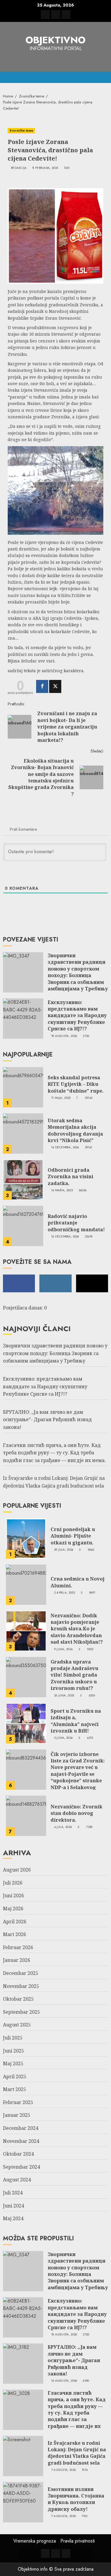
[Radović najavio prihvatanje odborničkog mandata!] (23, 1226)
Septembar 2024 (21, 2167)
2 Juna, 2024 (63, 1738)
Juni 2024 (13, 2206)
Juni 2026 (13, 1895)
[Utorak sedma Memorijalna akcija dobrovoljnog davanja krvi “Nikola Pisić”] (23, 1133)
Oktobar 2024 (18, 2154)
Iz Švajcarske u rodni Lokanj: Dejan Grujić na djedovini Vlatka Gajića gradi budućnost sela (77, 2453)
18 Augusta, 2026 (64, 1036)
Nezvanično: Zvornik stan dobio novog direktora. (77, 1813)
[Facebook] (42, 686)
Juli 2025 (13, 2038)
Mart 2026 (15, 1934)
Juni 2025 (13, 2051)
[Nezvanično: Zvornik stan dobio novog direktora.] (26, 1816)
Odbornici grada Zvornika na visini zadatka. (70, 1177)
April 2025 (15, 2077)
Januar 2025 (17, 2115)
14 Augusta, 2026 (64, 2381)
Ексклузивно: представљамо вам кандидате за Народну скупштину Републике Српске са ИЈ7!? (77, 1016)
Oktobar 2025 (18, 1999)
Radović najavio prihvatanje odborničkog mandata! (76, 1223)
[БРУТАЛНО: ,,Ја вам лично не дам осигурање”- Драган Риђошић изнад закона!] (23, 2364)
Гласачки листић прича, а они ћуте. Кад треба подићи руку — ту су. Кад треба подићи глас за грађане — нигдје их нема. (54, 1453)
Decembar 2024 (21, 2128)
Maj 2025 (13, 2063)
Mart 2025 (15, 2089)
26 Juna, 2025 (64, 1696)
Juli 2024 (13, 2193)
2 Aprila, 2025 (65, 1593)
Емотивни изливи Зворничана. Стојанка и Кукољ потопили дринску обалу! (76, 2499)
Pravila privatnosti (78, 2541)
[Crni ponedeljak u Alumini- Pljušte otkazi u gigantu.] (26, 1538)
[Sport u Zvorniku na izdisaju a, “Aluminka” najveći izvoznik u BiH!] (26, 1723)
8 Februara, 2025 (45, 168)
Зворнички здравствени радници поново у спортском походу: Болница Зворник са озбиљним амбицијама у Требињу (78, 972)
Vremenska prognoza (35, 2541)
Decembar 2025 (21, 1973)
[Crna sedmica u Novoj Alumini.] (26, 1585)
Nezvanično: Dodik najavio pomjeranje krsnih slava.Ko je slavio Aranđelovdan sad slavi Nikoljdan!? (77, 1629)
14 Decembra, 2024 (65, 1147)
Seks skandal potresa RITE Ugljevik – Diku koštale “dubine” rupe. (76, 1084)
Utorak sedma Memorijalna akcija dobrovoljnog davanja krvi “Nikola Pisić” (75, 1130)
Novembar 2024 (21, 2141)
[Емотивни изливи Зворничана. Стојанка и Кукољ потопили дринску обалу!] (23, 2502)
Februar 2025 (18, 2102)
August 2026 (17, 1870)
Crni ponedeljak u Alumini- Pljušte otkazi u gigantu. (73, 1536)
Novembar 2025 (21, 1986)
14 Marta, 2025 (62, 1190)
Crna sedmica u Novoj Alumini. (78, 1582)
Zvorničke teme (21, 131)
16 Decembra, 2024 (65, 1237)
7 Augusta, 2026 (64, 2470)
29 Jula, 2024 (64, 1550)
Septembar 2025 (21, 2012)
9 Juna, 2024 (63, 1649)
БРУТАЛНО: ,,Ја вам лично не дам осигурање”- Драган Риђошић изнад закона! (47, 1420)
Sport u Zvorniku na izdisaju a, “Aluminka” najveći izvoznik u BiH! (76, 1721)
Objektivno (55, 40)
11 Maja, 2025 (61, 1098)
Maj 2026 (13, 1909)
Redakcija (19, 168)
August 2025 (17, 2025)
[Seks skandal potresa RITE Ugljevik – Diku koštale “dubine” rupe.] (23, 1087)
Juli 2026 (13, 1883)
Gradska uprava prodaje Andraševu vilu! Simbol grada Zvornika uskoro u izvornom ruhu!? (74, 1675)
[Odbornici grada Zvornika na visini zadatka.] (23, 1180)
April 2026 (15, 1922)
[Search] (104, 77)
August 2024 (17, 2180)
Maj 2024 (13, 2218)
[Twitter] (55, 686)
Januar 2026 (17, 1960)
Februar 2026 (18, 1947)
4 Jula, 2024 (63, 1827)
